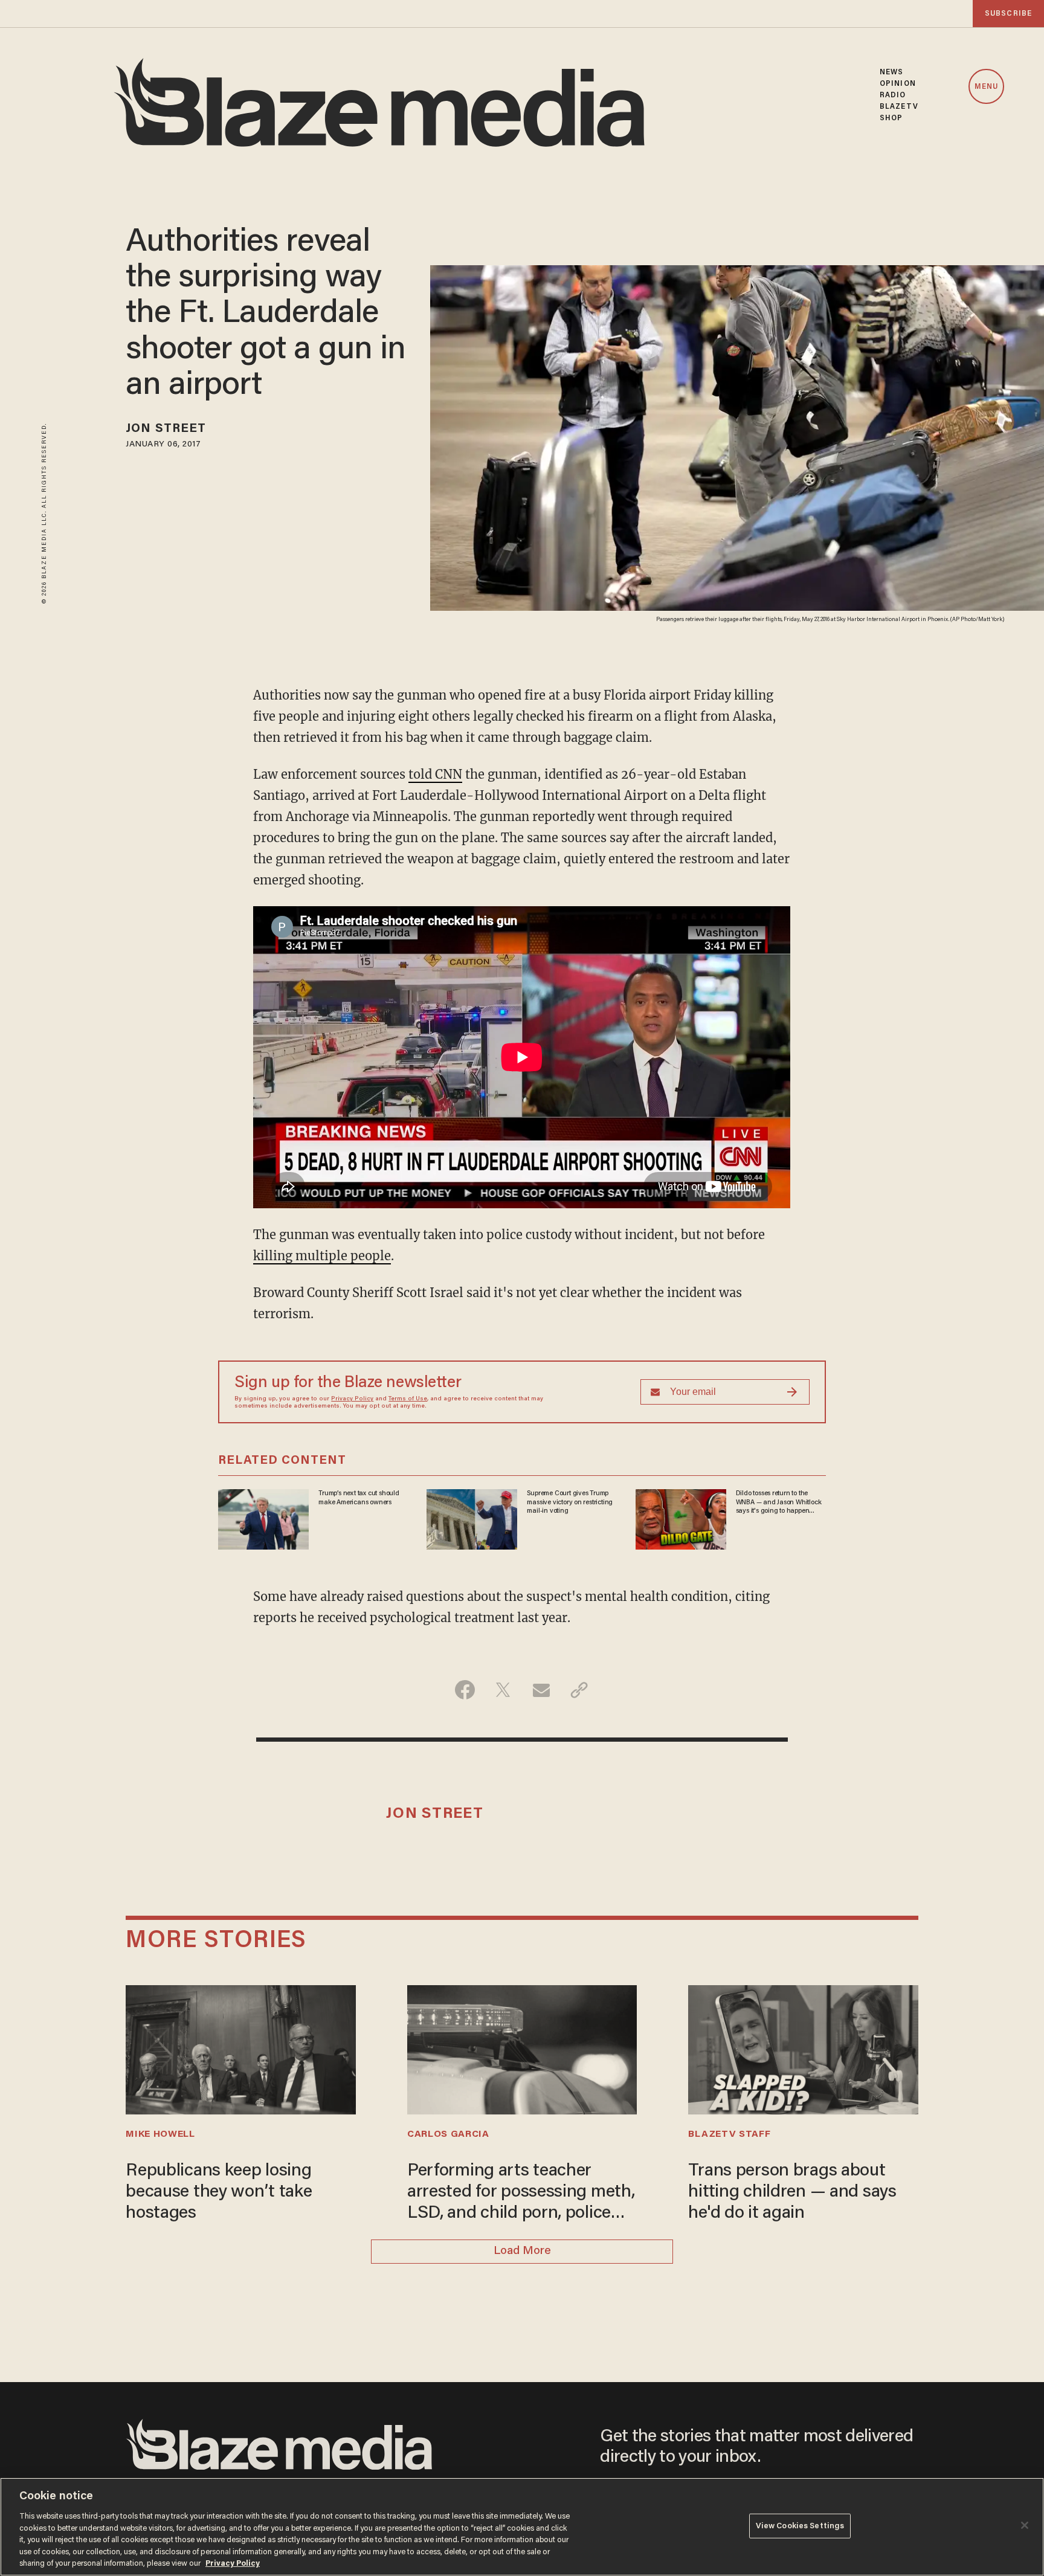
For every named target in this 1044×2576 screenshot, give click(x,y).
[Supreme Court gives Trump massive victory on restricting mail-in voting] (472, 1518)
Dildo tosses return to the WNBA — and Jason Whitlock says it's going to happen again (779, 1502)
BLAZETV (899, 107)
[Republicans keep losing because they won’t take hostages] (240, 2048)
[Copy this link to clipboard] (579, 1690)
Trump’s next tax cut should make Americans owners (359, 1498)
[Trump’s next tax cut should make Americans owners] (263, 1518)
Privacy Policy (352, 1399)
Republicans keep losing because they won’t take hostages (219, 2192)
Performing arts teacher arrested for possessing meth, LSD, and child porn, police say (521, 2194)
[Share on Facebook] (465, 1690)
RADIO (893, 95)
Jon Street (166, 429)
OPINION (898, 84)
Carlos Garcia (448, 2134)
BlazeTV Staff (729, 2134)
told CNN (435, 774)
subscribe (1008, 14)
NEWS (891, 72)
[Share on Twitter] (503, 1690)
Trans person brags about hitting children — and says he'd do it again (792, 2192)
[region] (522, 2527)
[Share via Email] (541, 1690)
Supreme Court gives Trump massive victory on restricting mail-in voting (570, 1502)
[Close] (1025, 2525)
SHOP (891, 118)
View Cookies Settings (800, 2526)
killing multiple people (322, 1256)
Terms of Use (408, 1399)
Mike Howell (160, 2134)
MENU (986, 87)
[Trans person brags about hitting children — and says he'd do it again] (803, 2048)
